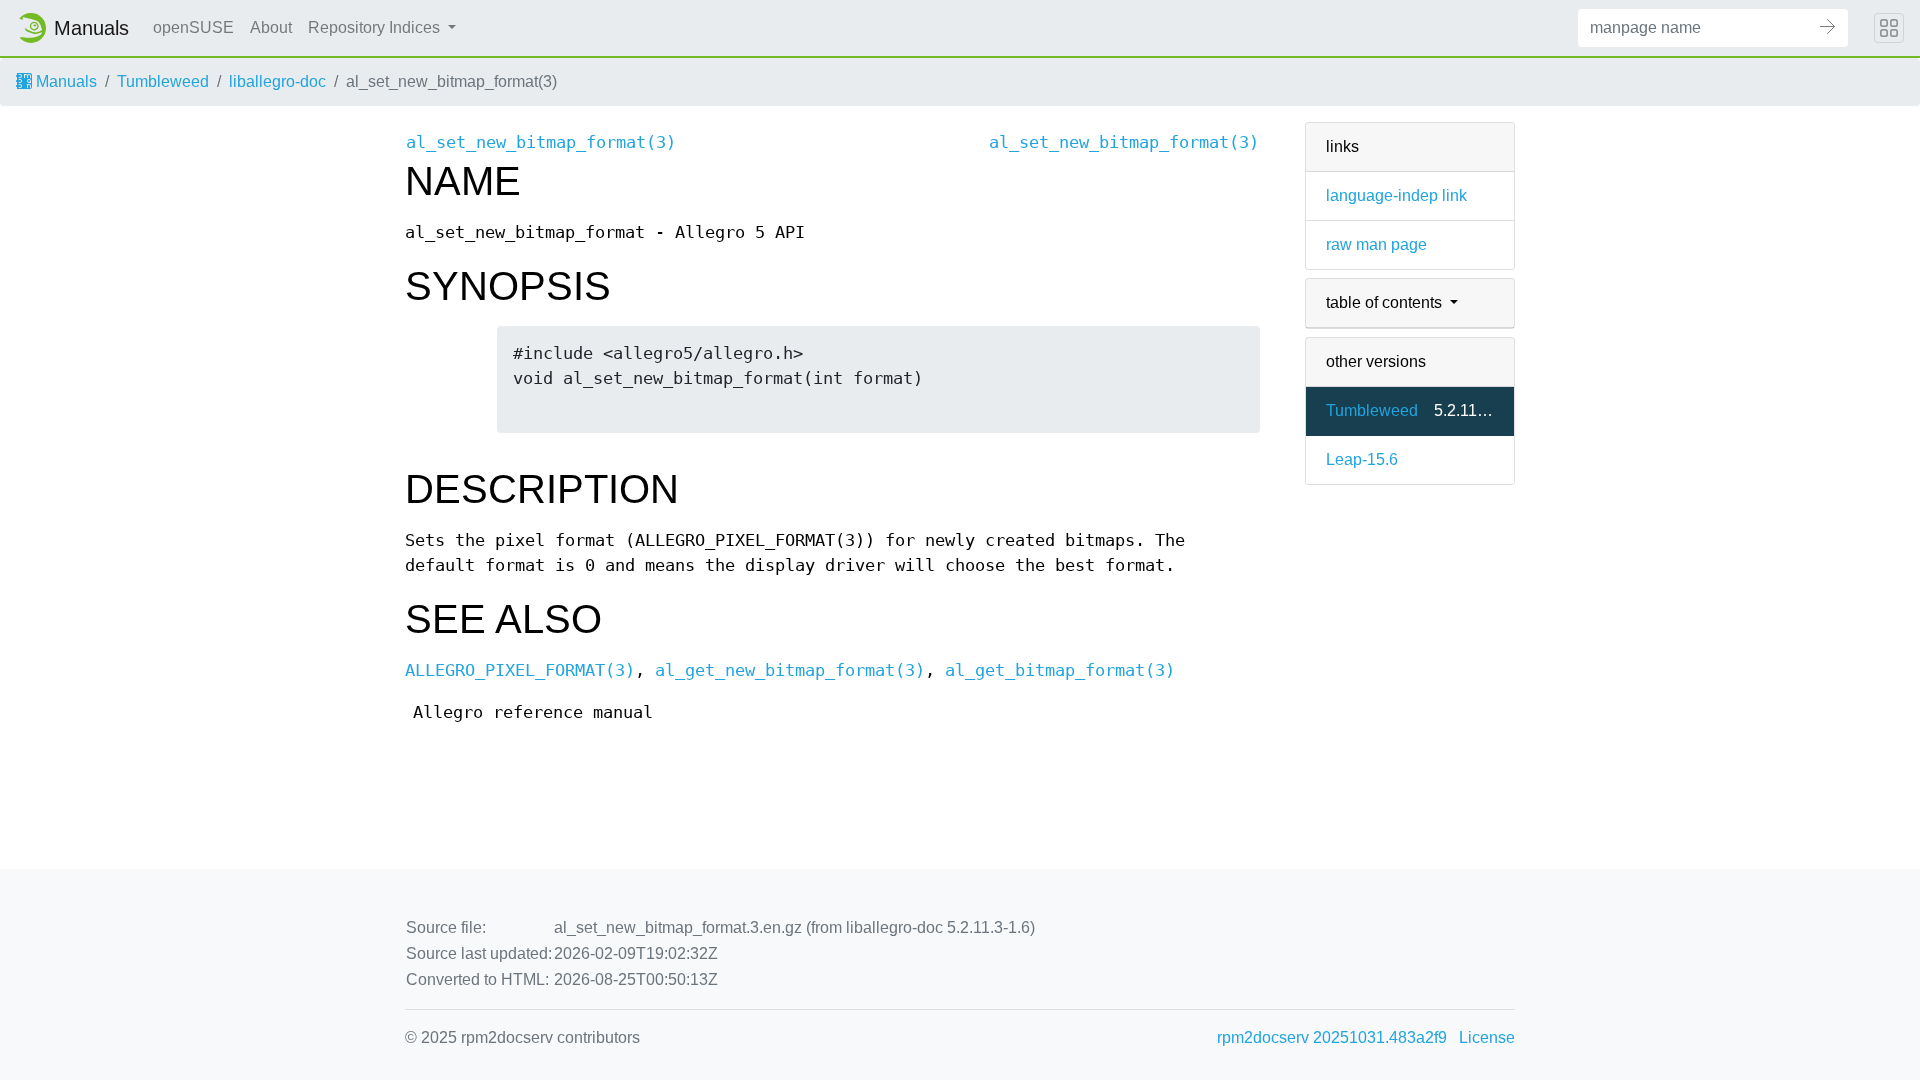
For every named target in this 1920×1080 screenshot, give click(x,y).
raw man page (1376, 244)
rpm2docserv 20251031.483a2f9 (1332, 1037)
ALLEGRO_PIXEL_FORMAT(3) (520, 670)
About (271, 27)
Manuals (64, 81)
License (1487, 1037)
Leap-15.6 (1362, 459)
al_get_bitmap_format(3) (1060, 670)
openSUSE (193, 27)
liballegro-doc (277, 81)
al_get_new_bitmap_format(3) (790, 670)
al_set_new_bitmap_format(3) (541, 142)
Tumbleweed (163, 81)
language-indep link (1396, 195)
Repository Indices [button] (376, 27)
